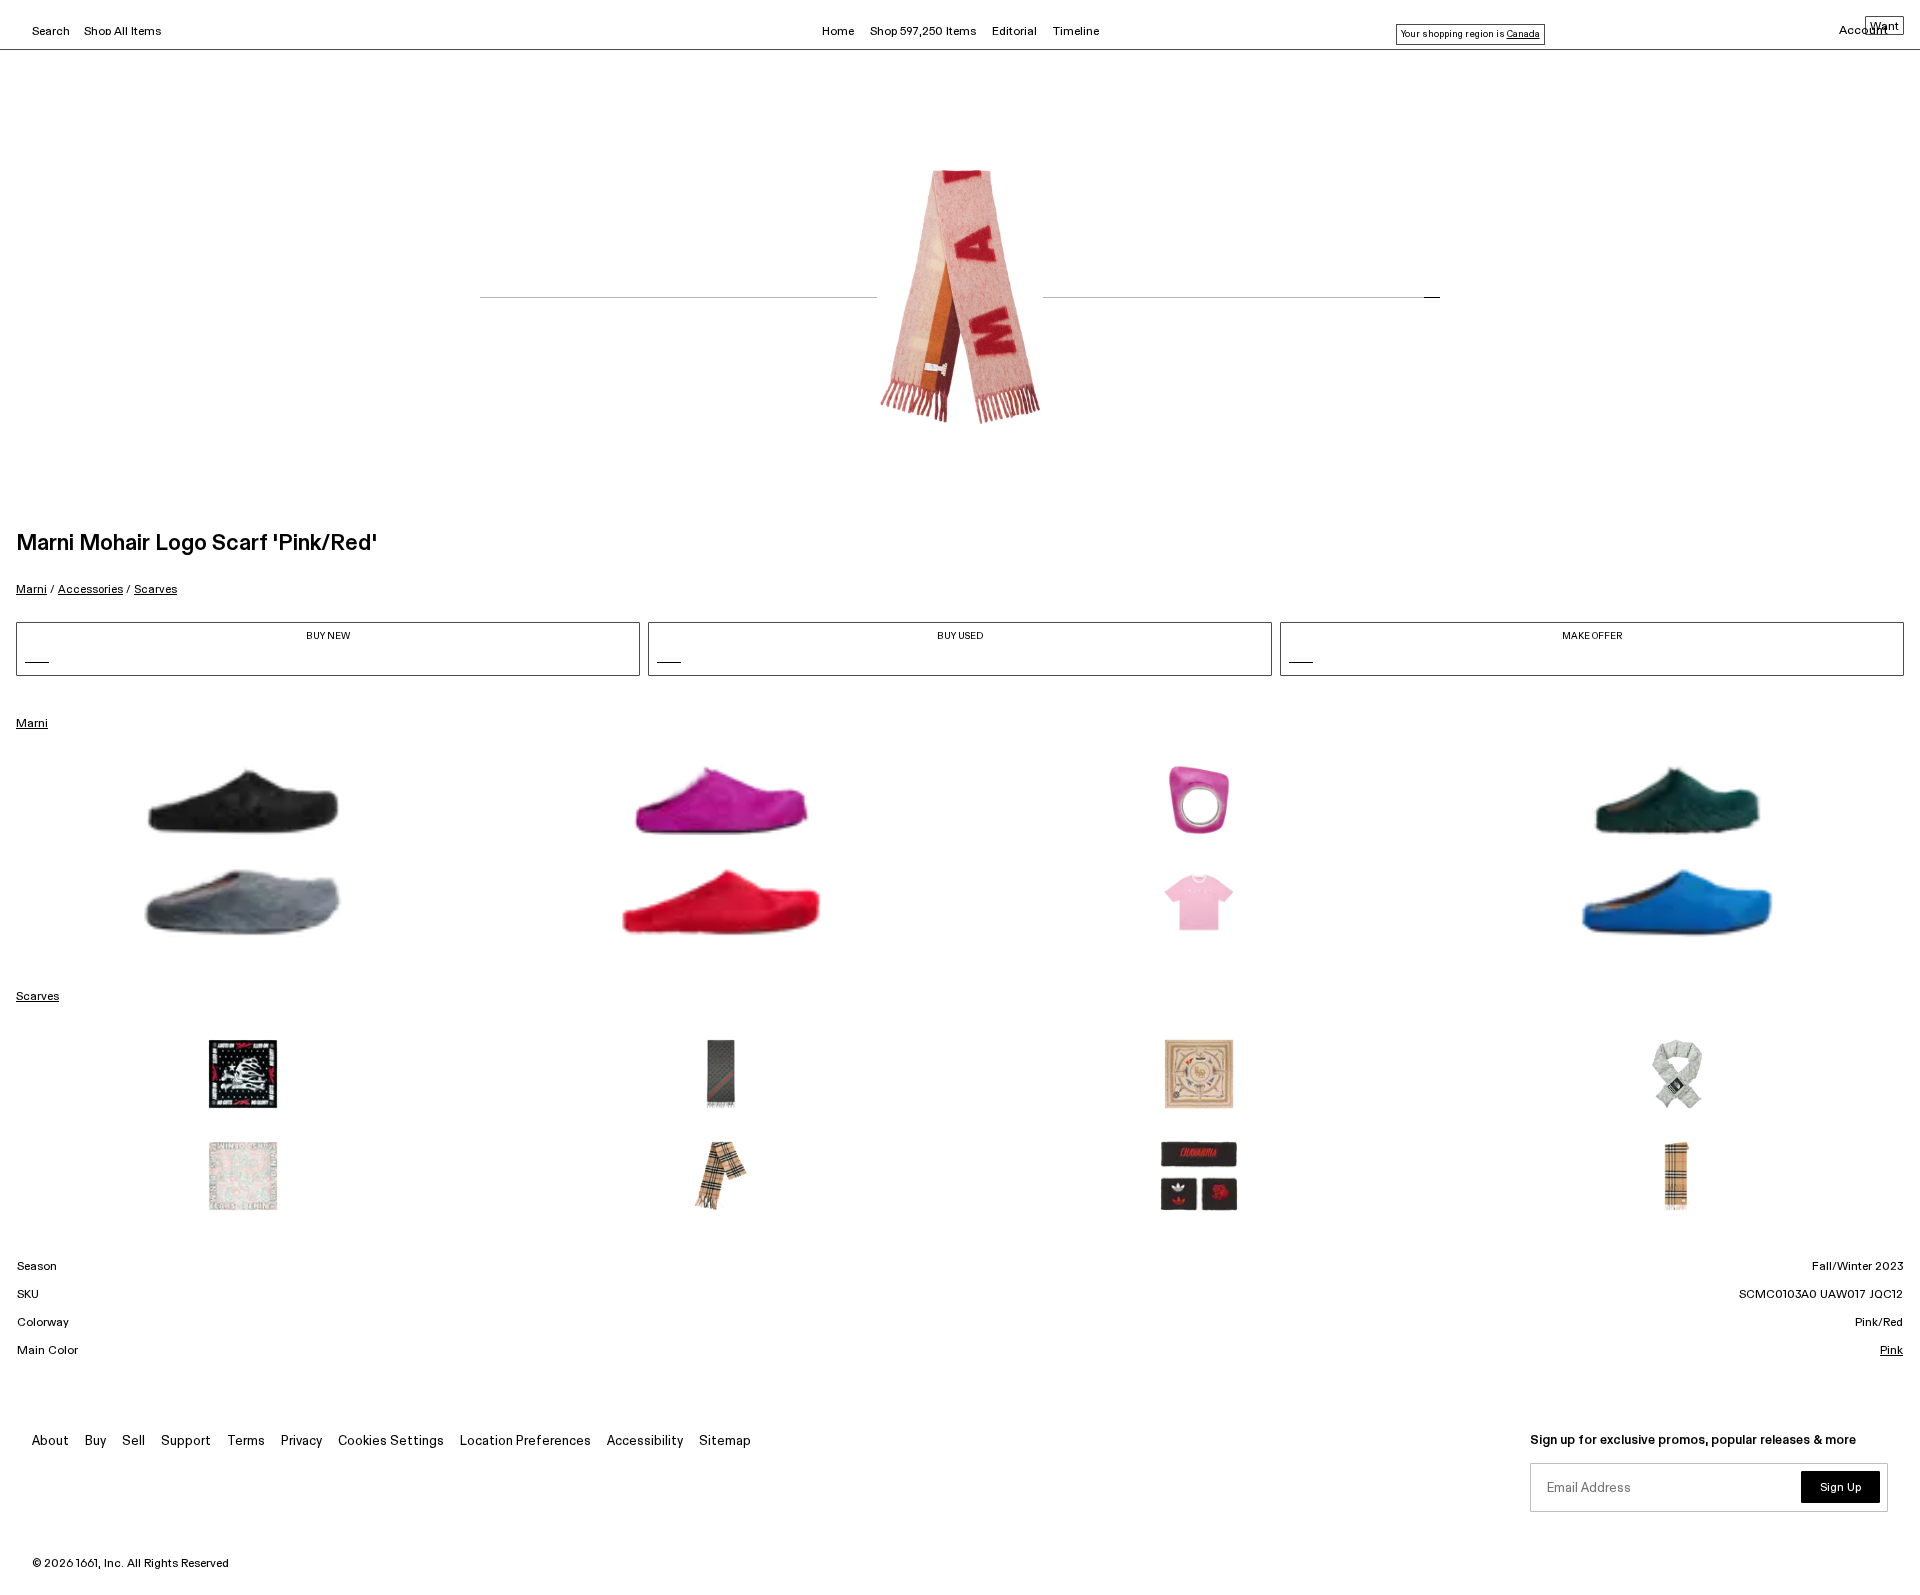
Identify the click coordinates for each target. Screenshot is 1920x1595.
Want (1884, 27)
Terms (246, 1441)
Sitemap (725, 1441)
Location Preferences (525, 1441)
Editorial (1014, 32)
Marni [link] (32, 724)
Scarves (155, 589)
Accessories (90, 589)
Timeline (1076, 32)
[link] (243, 800)
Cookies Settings (391, 1441)
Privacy (301, 1441)
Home (838, 32)
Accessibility (645, 1441)
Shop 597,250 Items (923, 32)
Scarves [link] (37, 997)
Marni (31, 589)
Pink (1891, 1351)
